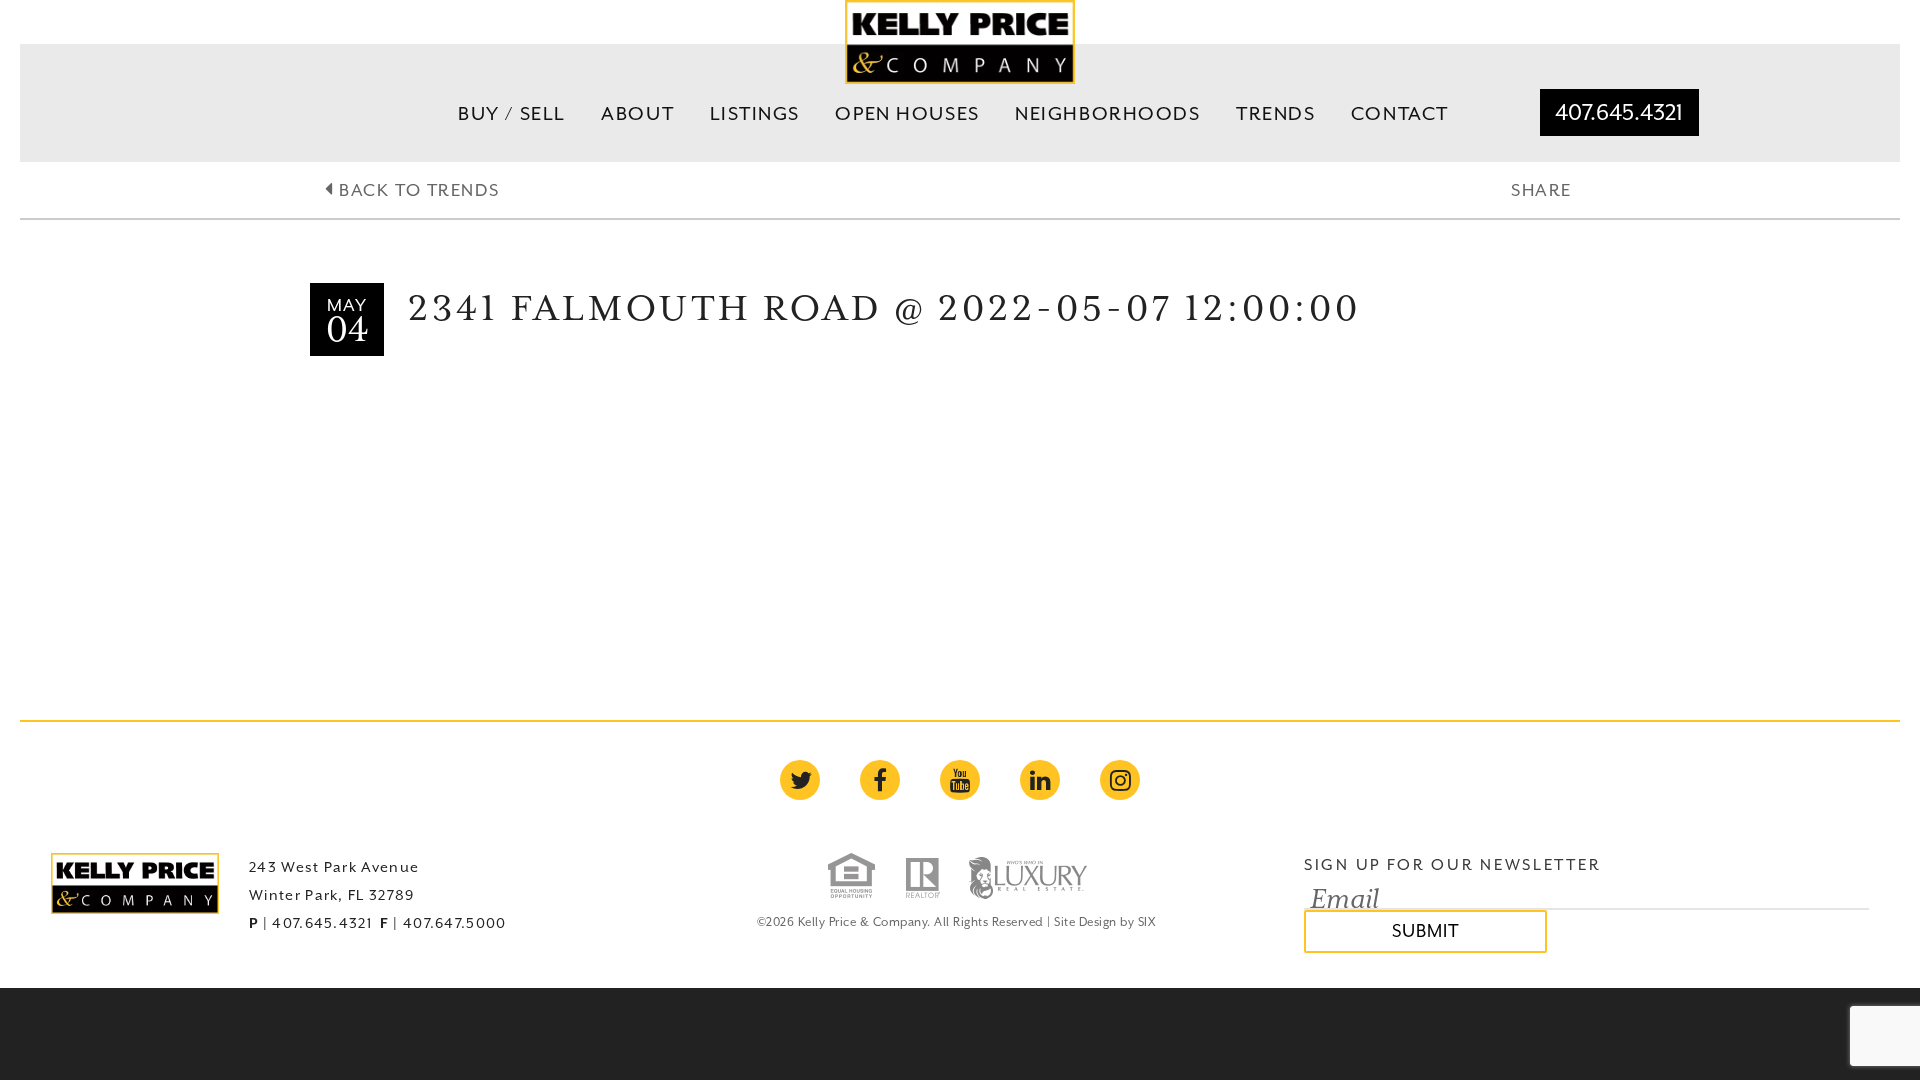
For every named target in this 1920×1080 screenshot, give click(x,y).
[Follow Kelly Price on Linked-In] (1040, 780)
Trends (1275, 113)
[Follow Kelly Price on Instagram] (1120, 780)
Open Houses (907, 113)
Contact (1400, 113)
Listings (755, 113)
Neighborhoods (1107, 113)
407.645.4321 (1619, 112)
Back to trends (416, 190)
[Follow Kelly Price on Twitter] (800, 780)
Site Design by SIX (1104, 922)
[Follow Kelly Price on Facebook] (880, 780)
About (637, 113)
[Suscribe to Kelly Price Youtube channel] (960, 780)
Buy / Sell (512, 113)
